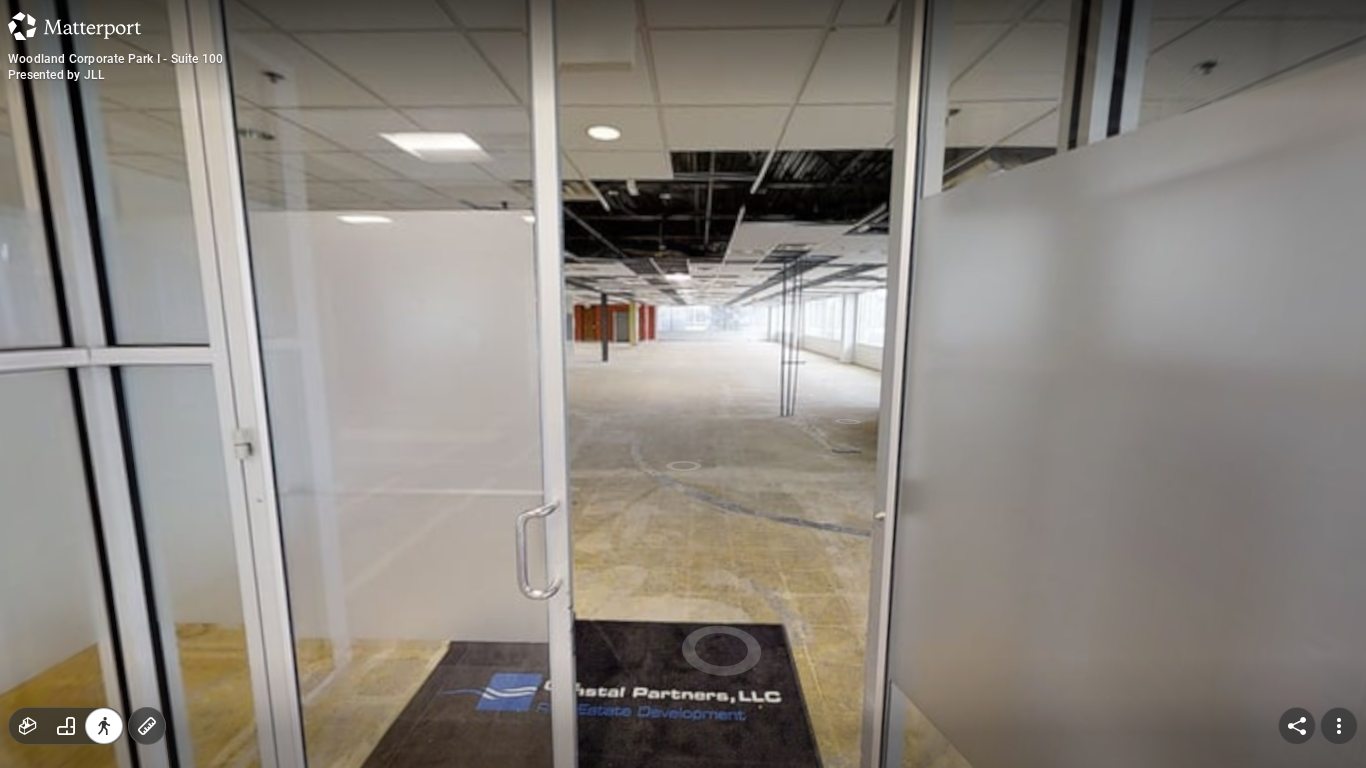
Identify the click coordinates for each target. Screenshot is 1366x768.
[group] (66, 726)
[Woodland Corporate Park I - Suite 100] (683, 384)
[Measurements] (147, 726)
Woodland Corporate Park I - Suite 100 (115, 59)
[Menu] (1339, 726)
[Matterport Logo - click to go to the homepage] (74, 26)
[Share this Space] (1297, 726)
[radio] (28, 726)
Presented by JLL (56, 75)
